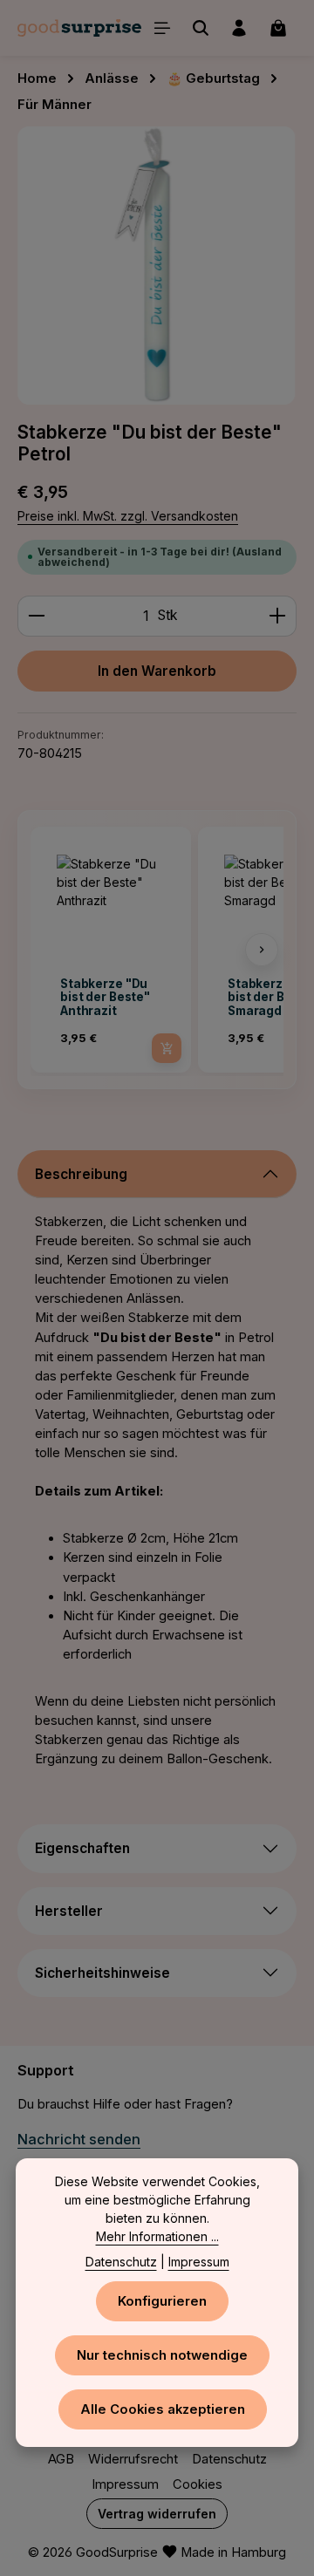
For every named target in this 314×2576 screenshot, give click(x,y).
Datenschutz (229, 2459)
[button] (52, 950)
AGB (61, 2459)
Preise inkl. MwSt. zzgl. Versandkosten (128, 516)
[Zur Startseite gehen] (79, 28)
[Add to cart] (167, 1048)
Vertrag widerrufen (157, 2514)
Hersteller (69, 1911)
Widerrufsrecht (133, 2459)
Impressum (125, 2484)
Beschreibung (81, 1174)
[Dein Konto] (239, 28)
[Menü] (162, 28)
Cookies (198, 2484)
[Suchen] (201, 28)
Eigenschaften (82, 1848)
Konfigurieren (162, 2301)
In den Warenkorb (157, 671)
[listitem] (111, 950)
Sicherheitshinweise (102, 1973)
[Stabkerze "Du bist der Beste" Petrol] (157, 266)
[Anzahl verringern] (36, 616)
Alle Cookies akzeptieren (163, 2409)
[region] (157, 266)
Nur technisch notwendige (162, 2355)
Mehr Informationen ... (157, 2236)
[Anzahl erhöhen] (278, 616)
